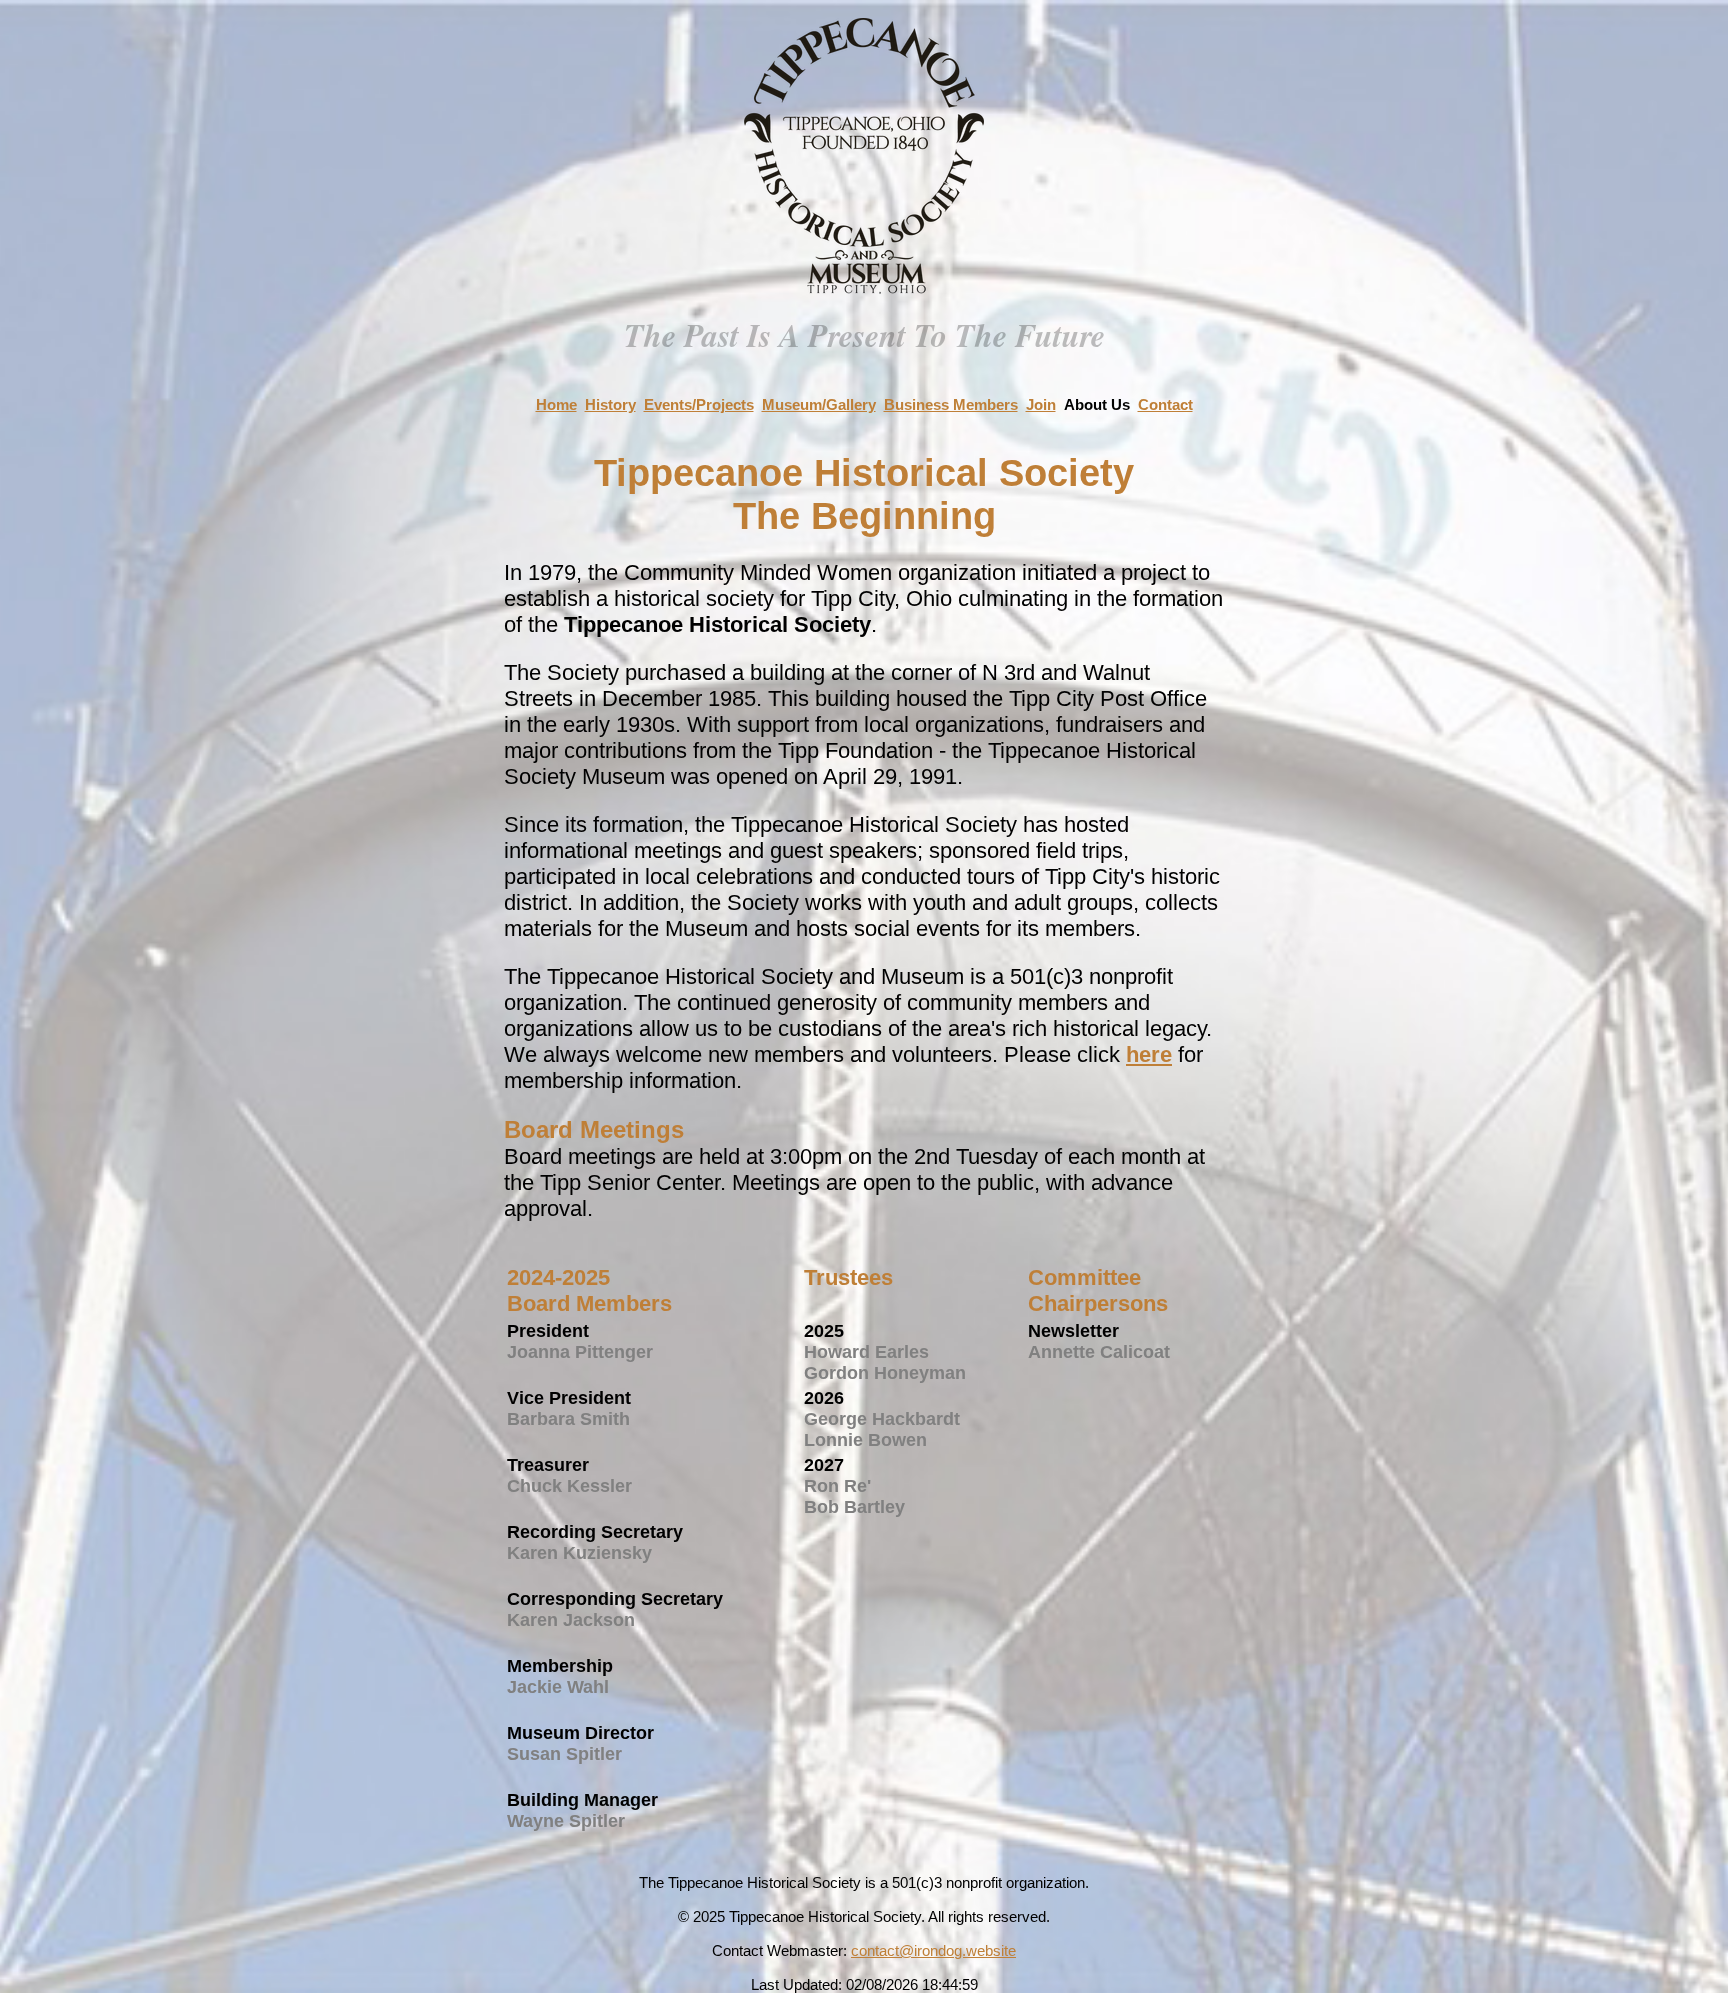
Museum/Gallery (819, 404)
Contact (1165, 404)
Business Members (951, 404)
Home (556, 404)
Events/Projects (699, 404)
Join (1041, 404)
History (610, 404)
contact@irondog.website (933, 1950)
